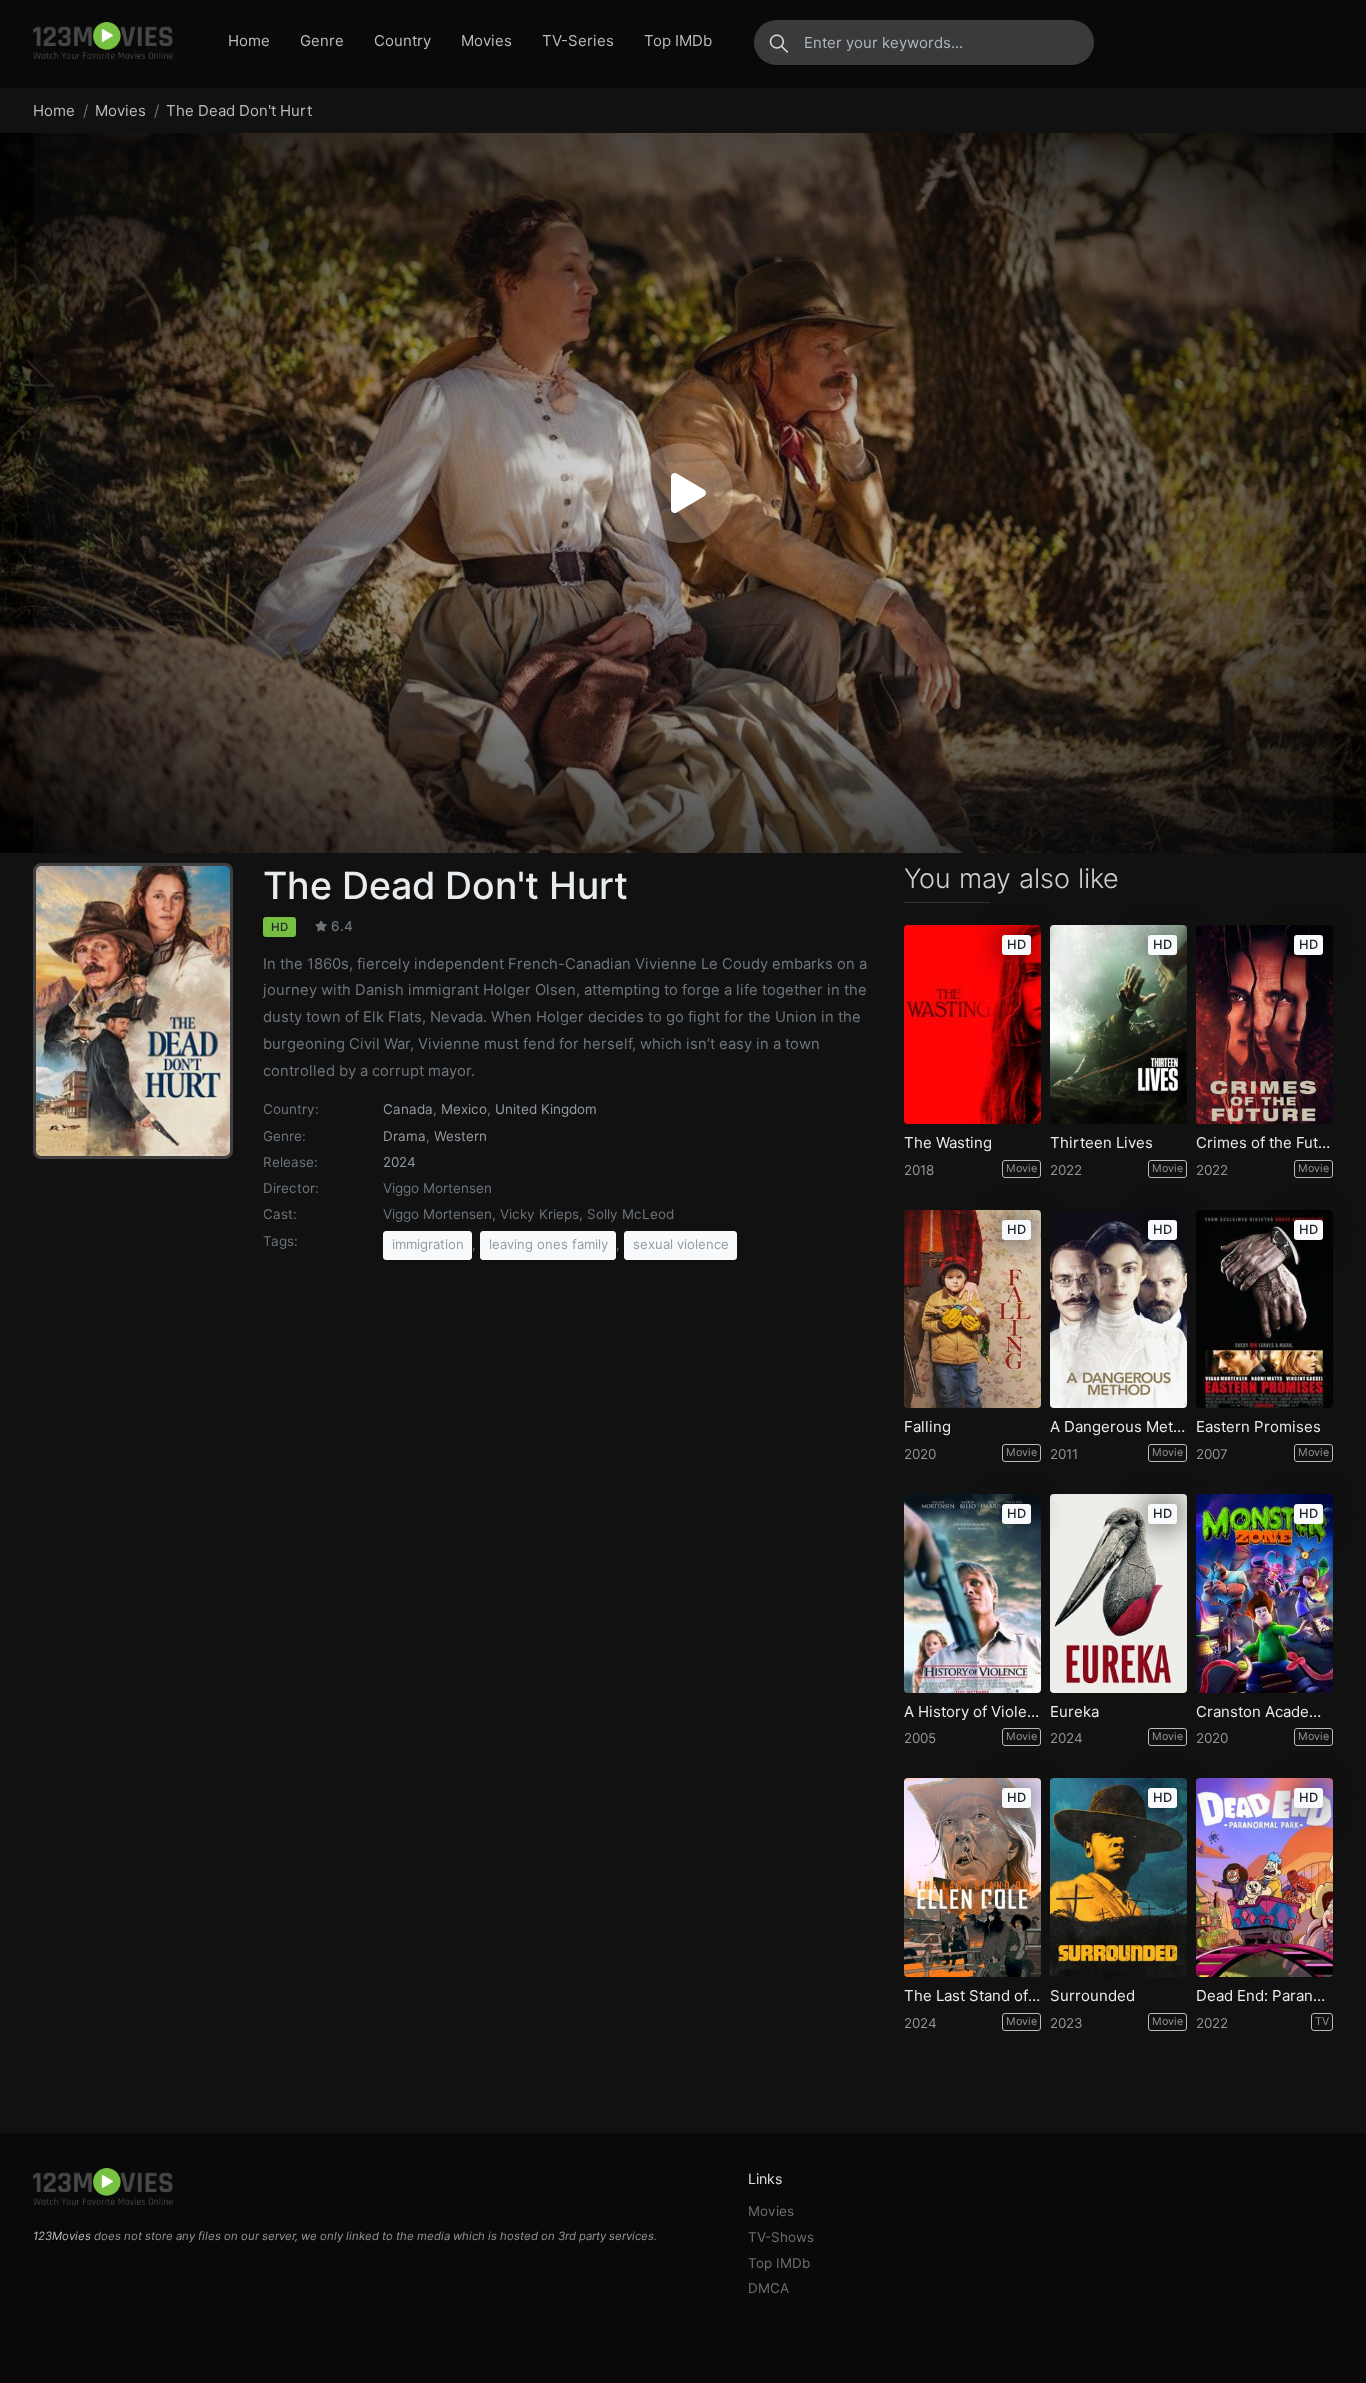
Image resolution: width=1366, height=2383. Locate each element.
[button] (683, 493)
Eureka (1074, 1712)
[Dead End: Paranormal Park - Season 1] (1264, 1877)
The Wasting (948, 1143)
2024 (399, 1162)
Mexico (464, 1109)
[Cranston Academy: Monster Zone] (1264, 1593)
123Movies (62, 2236)
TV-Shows (781, 2237)
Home (249, 40)
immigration (428, 1244)
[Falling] (972, 1309)
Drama (404, 1136)
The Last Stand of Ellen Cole (972, 1996)
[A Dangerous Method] (1118, 1309)
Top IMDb (678, 40)
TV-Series (578, 40)
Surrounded (1092, 1996)
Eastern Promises (1258, 1427)
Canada (408, 1109)
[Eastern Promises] (1264, 1309)
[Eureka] (1118, 1593)
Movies (486, 40)
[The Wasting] (972, 1024)
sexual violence (681, 1244)
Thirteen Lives (1101, 1143)
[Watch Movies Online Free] (103, 42)
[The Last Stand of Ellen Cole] (972, 1877)
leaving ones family (548, 1244)
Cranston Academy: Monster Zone (1264, 1712)
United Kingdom (546, 1109)
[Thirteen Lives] (1118, 1024)
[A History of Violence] (972, 1593)
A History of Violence (972, 1712)
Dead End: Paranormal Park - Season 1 (1264, 1996)
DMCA (768, 2288)
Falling (927, 1427)
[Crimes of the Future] (1264, 1024)
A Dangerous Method (1118, 1427)
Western (460, 1136)
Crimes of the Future (1264, 1143)
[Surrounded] (1118, 1877)
